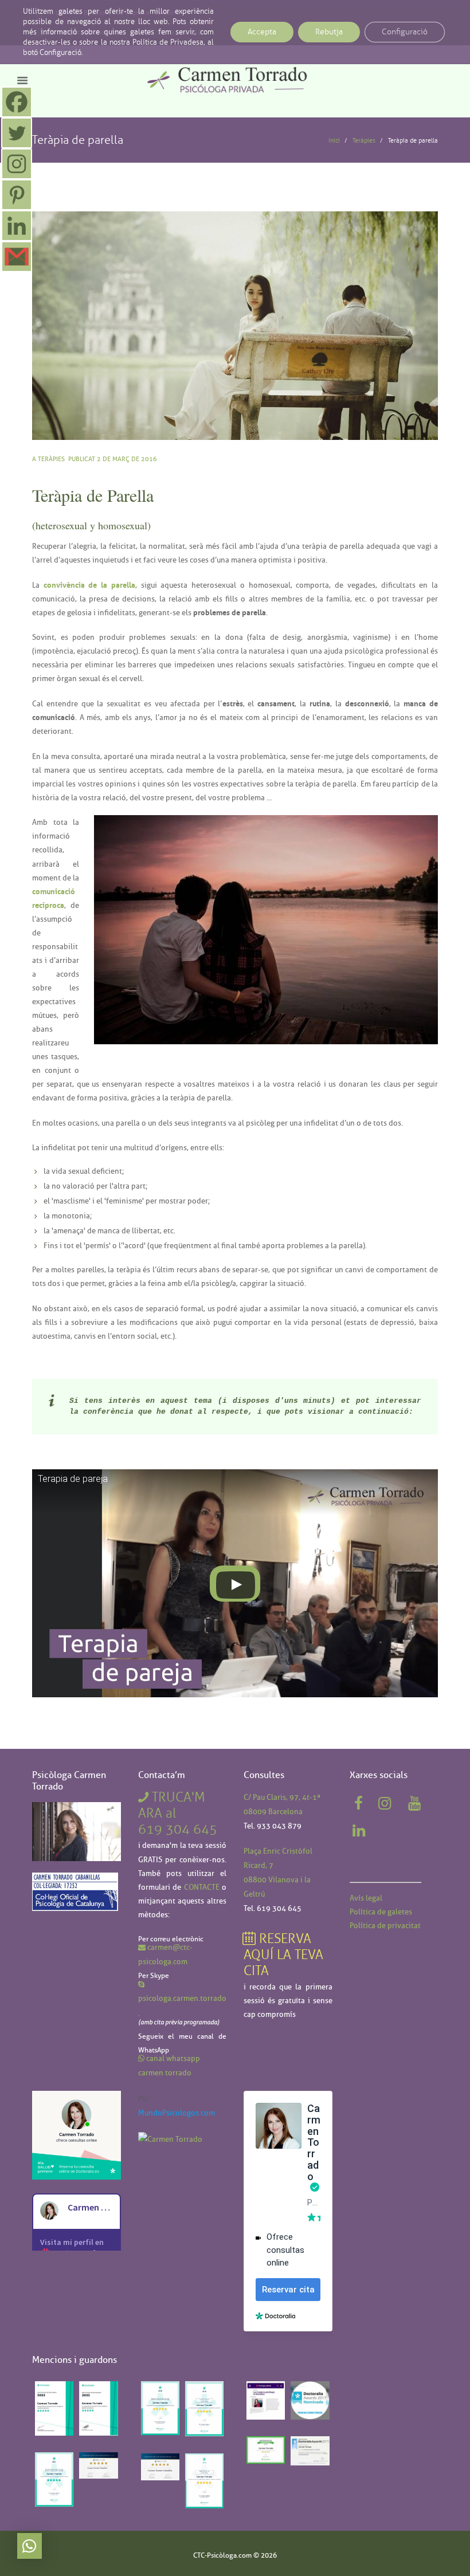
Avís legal (366, 1898)
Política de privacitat (385, 1925)
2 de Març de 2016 (127, 459)
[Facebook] (17, 102)
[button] (30, 2546)
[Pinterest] (17, 195)
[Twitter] (17, 133)
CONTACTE (202, 1887)
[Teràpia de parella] (235, 326)
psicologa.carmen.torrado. (182, 2005)
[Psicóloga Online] (77, 2098)
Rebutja (329, 32)
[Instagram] (17, 164)
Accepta (262, 32)
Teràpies (364, 140)
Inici (334, 140)
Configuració (405, 32)
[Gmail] (17, 257)
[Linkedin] (17, 226)
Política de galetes (381, 1912)
